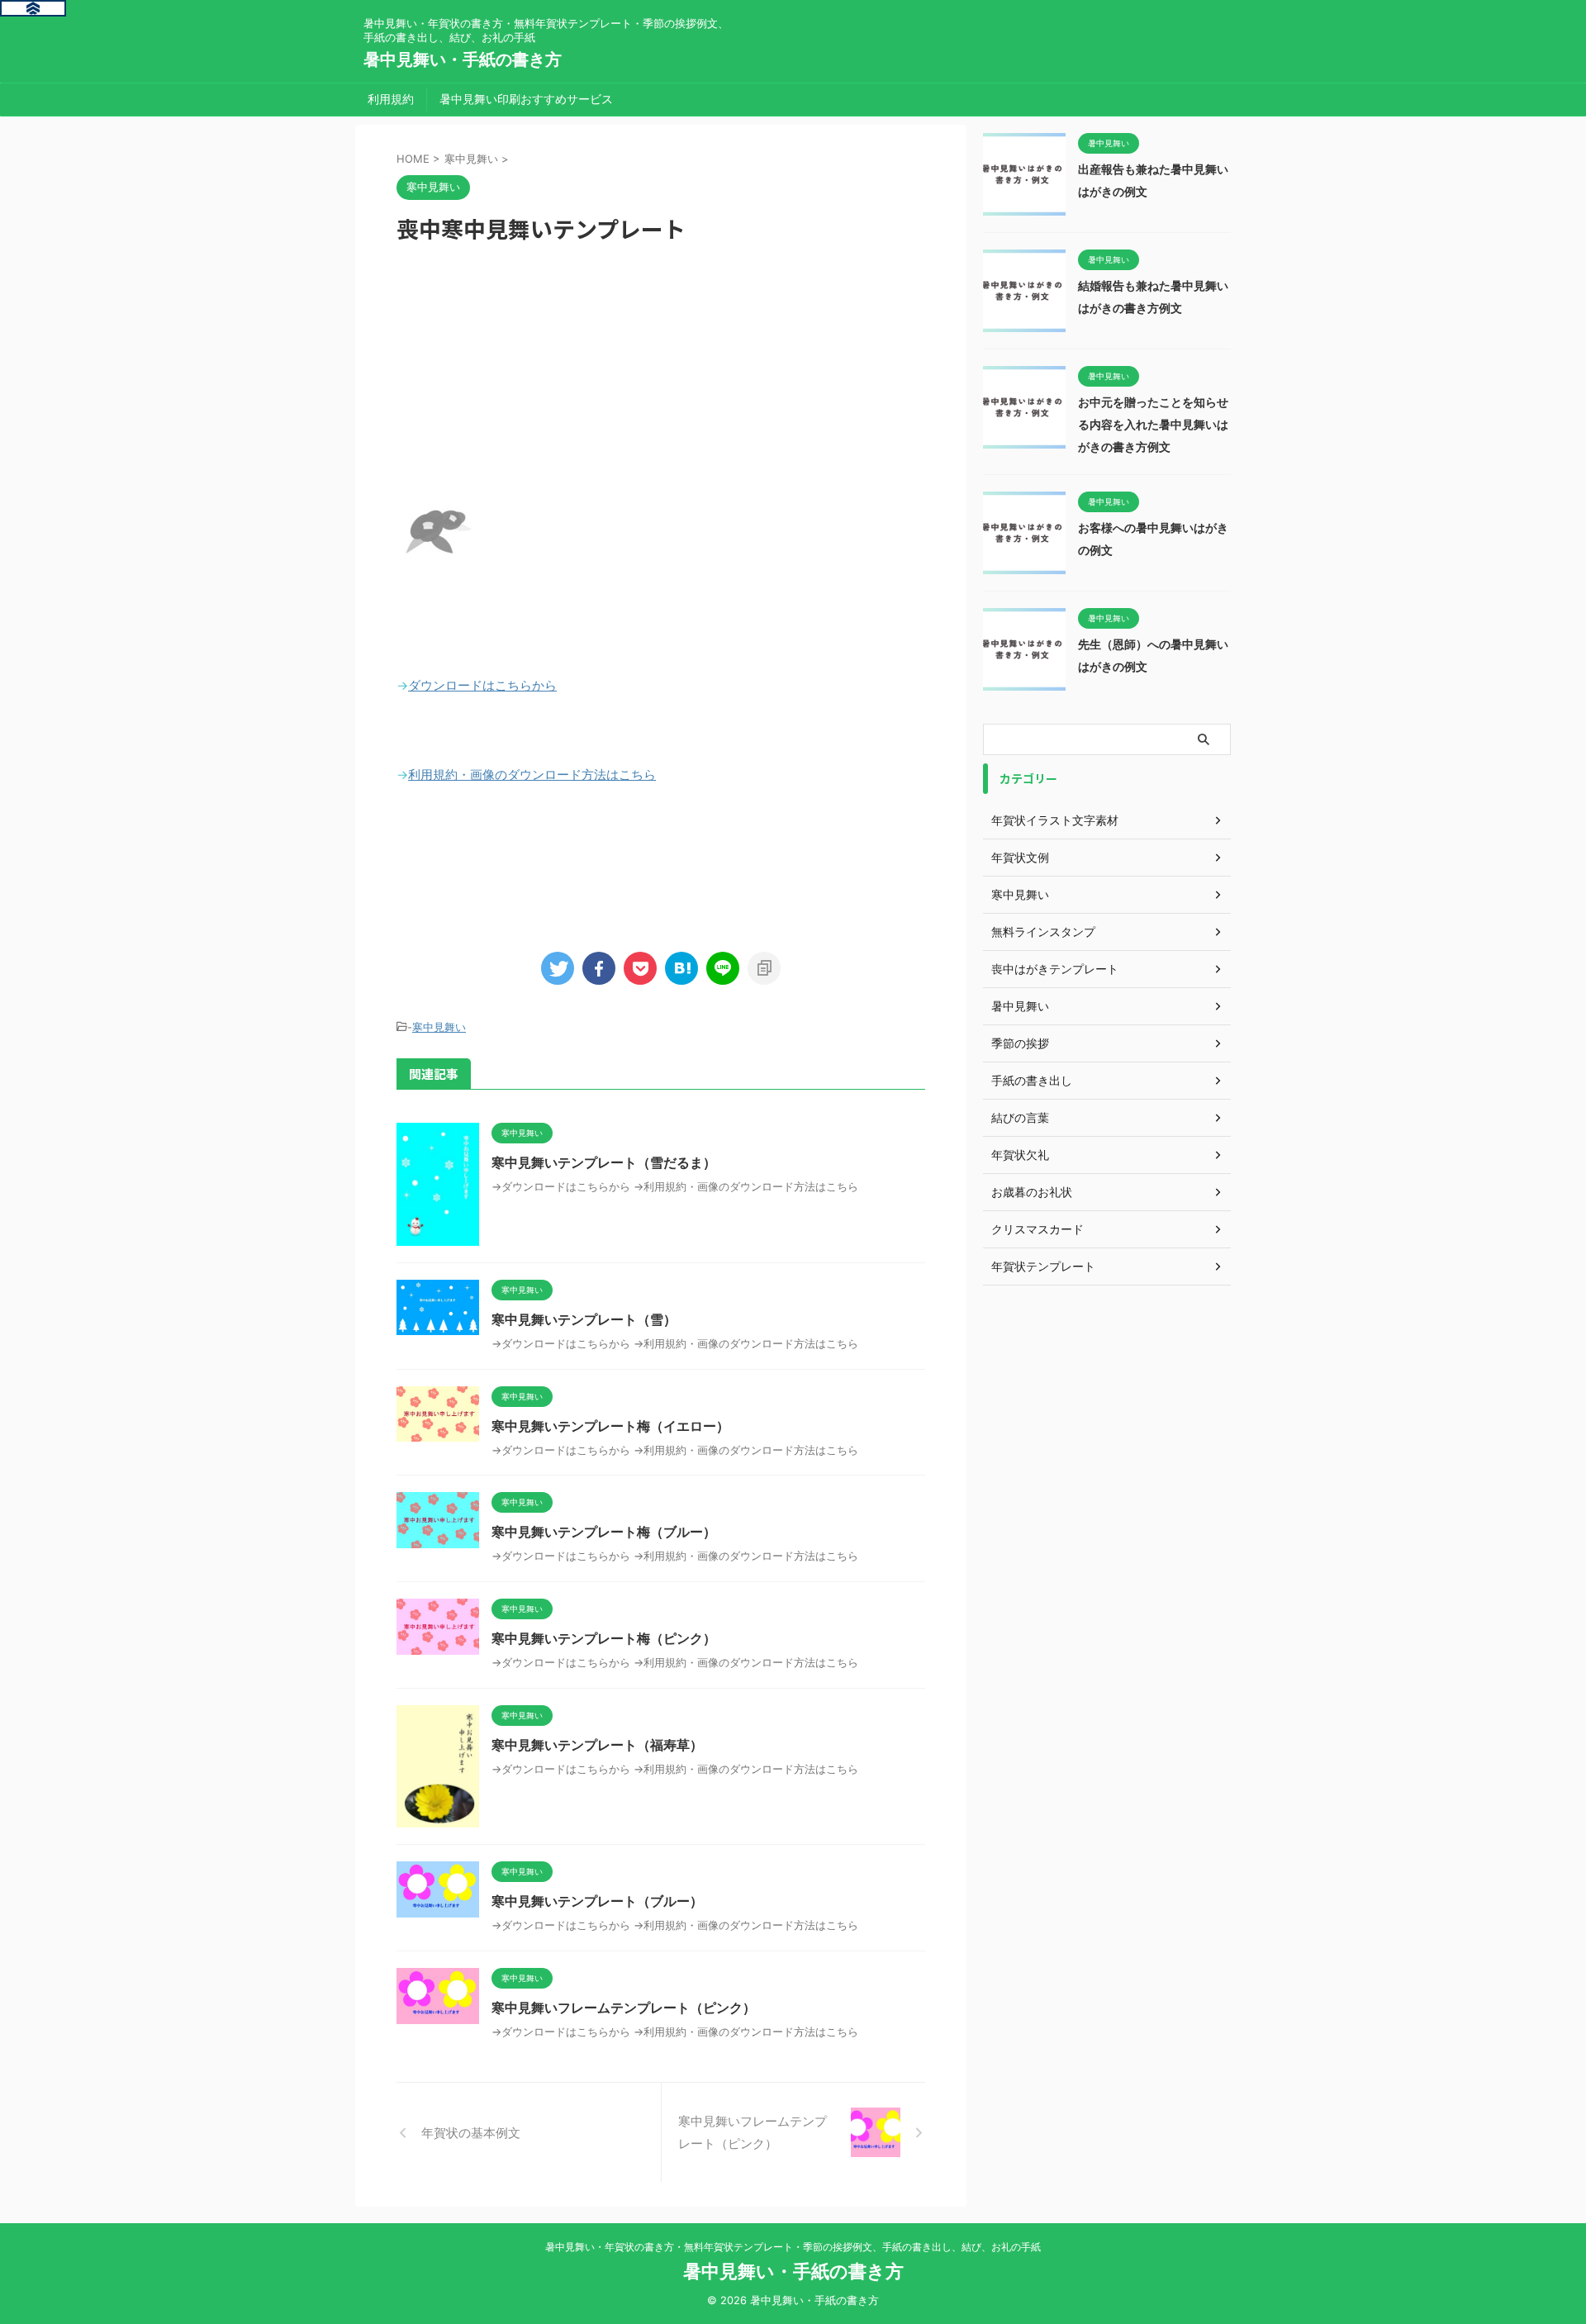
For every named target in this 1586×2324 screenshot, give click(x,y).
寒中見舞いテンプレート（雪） (584, 1319)
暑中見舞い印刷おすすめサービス (526, 99)
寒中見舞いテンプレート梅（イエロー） (610, 1426)
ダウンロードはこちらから (482, 685)
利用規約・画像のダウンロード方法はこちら (532, 775)
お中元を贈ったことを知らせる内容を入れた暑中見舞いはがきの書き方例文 (1153, 424)
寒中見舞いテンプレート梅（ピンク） (604, 1638)
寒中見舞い (439, 1027)
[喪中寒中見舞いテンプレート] (681, 968)
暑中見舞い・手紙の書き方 (463, 59)
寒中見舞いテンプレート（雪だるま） (604, 1162)
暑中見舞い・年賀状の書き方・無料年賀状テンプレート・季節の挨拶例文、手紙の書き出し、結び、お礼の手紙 (793, 2247)
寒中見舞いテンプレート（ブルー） (597, 1901)
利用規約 (391, 99)
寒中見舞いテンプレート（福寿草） (597, 1745)
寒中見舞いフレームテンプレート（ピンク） (624, 2008)
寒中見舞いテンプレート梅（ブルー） (604, 1532)
